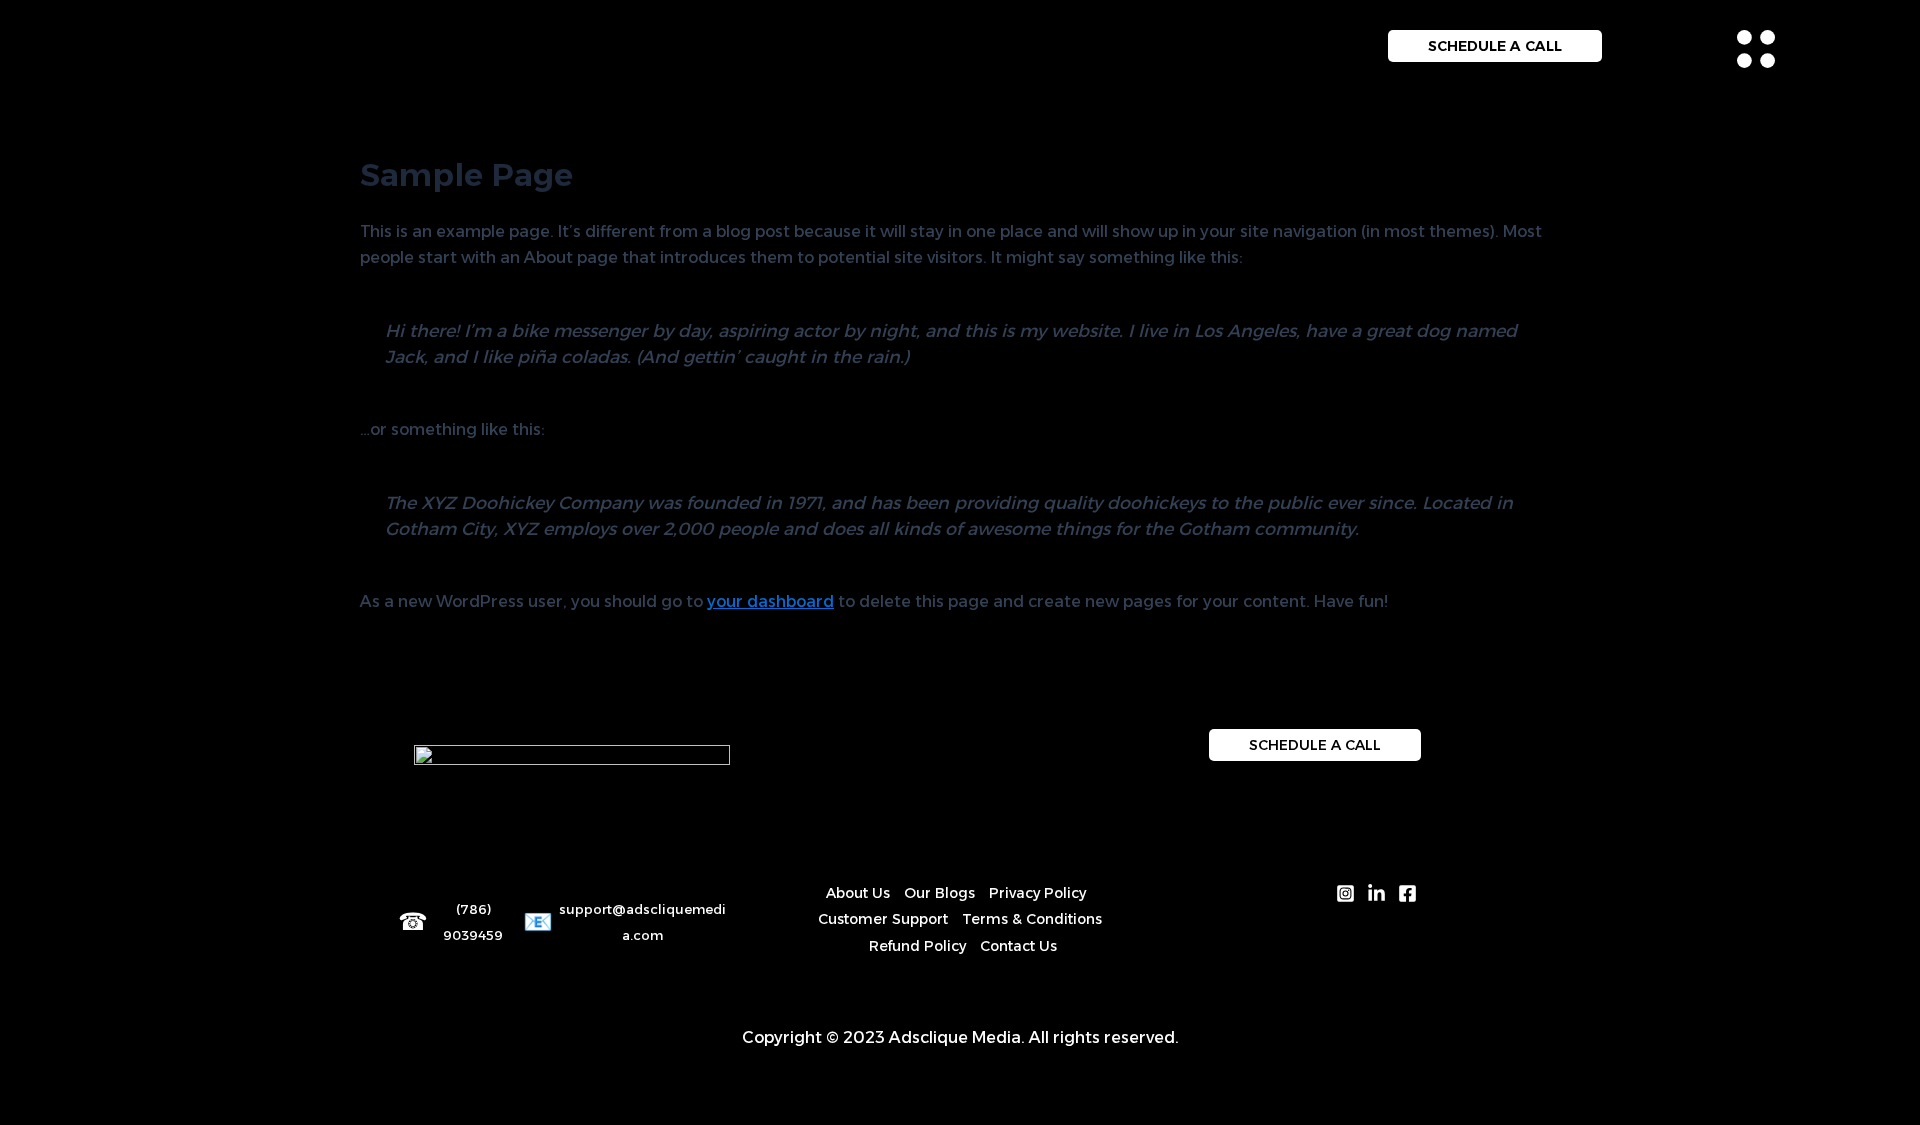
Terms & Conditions (1032, 919)
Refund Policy (917, 946)
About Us (858, 893)
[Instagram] (1345, 893)
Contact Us (1018, 946)
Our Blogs (939, 893)
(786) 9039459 (473, 922)
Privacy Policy (1037, 893)
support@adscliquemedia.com (642, 922)
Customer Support (883, 919)
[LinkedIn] (1376, 893)
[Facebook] (1407, 893)
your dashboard (770, 601)
